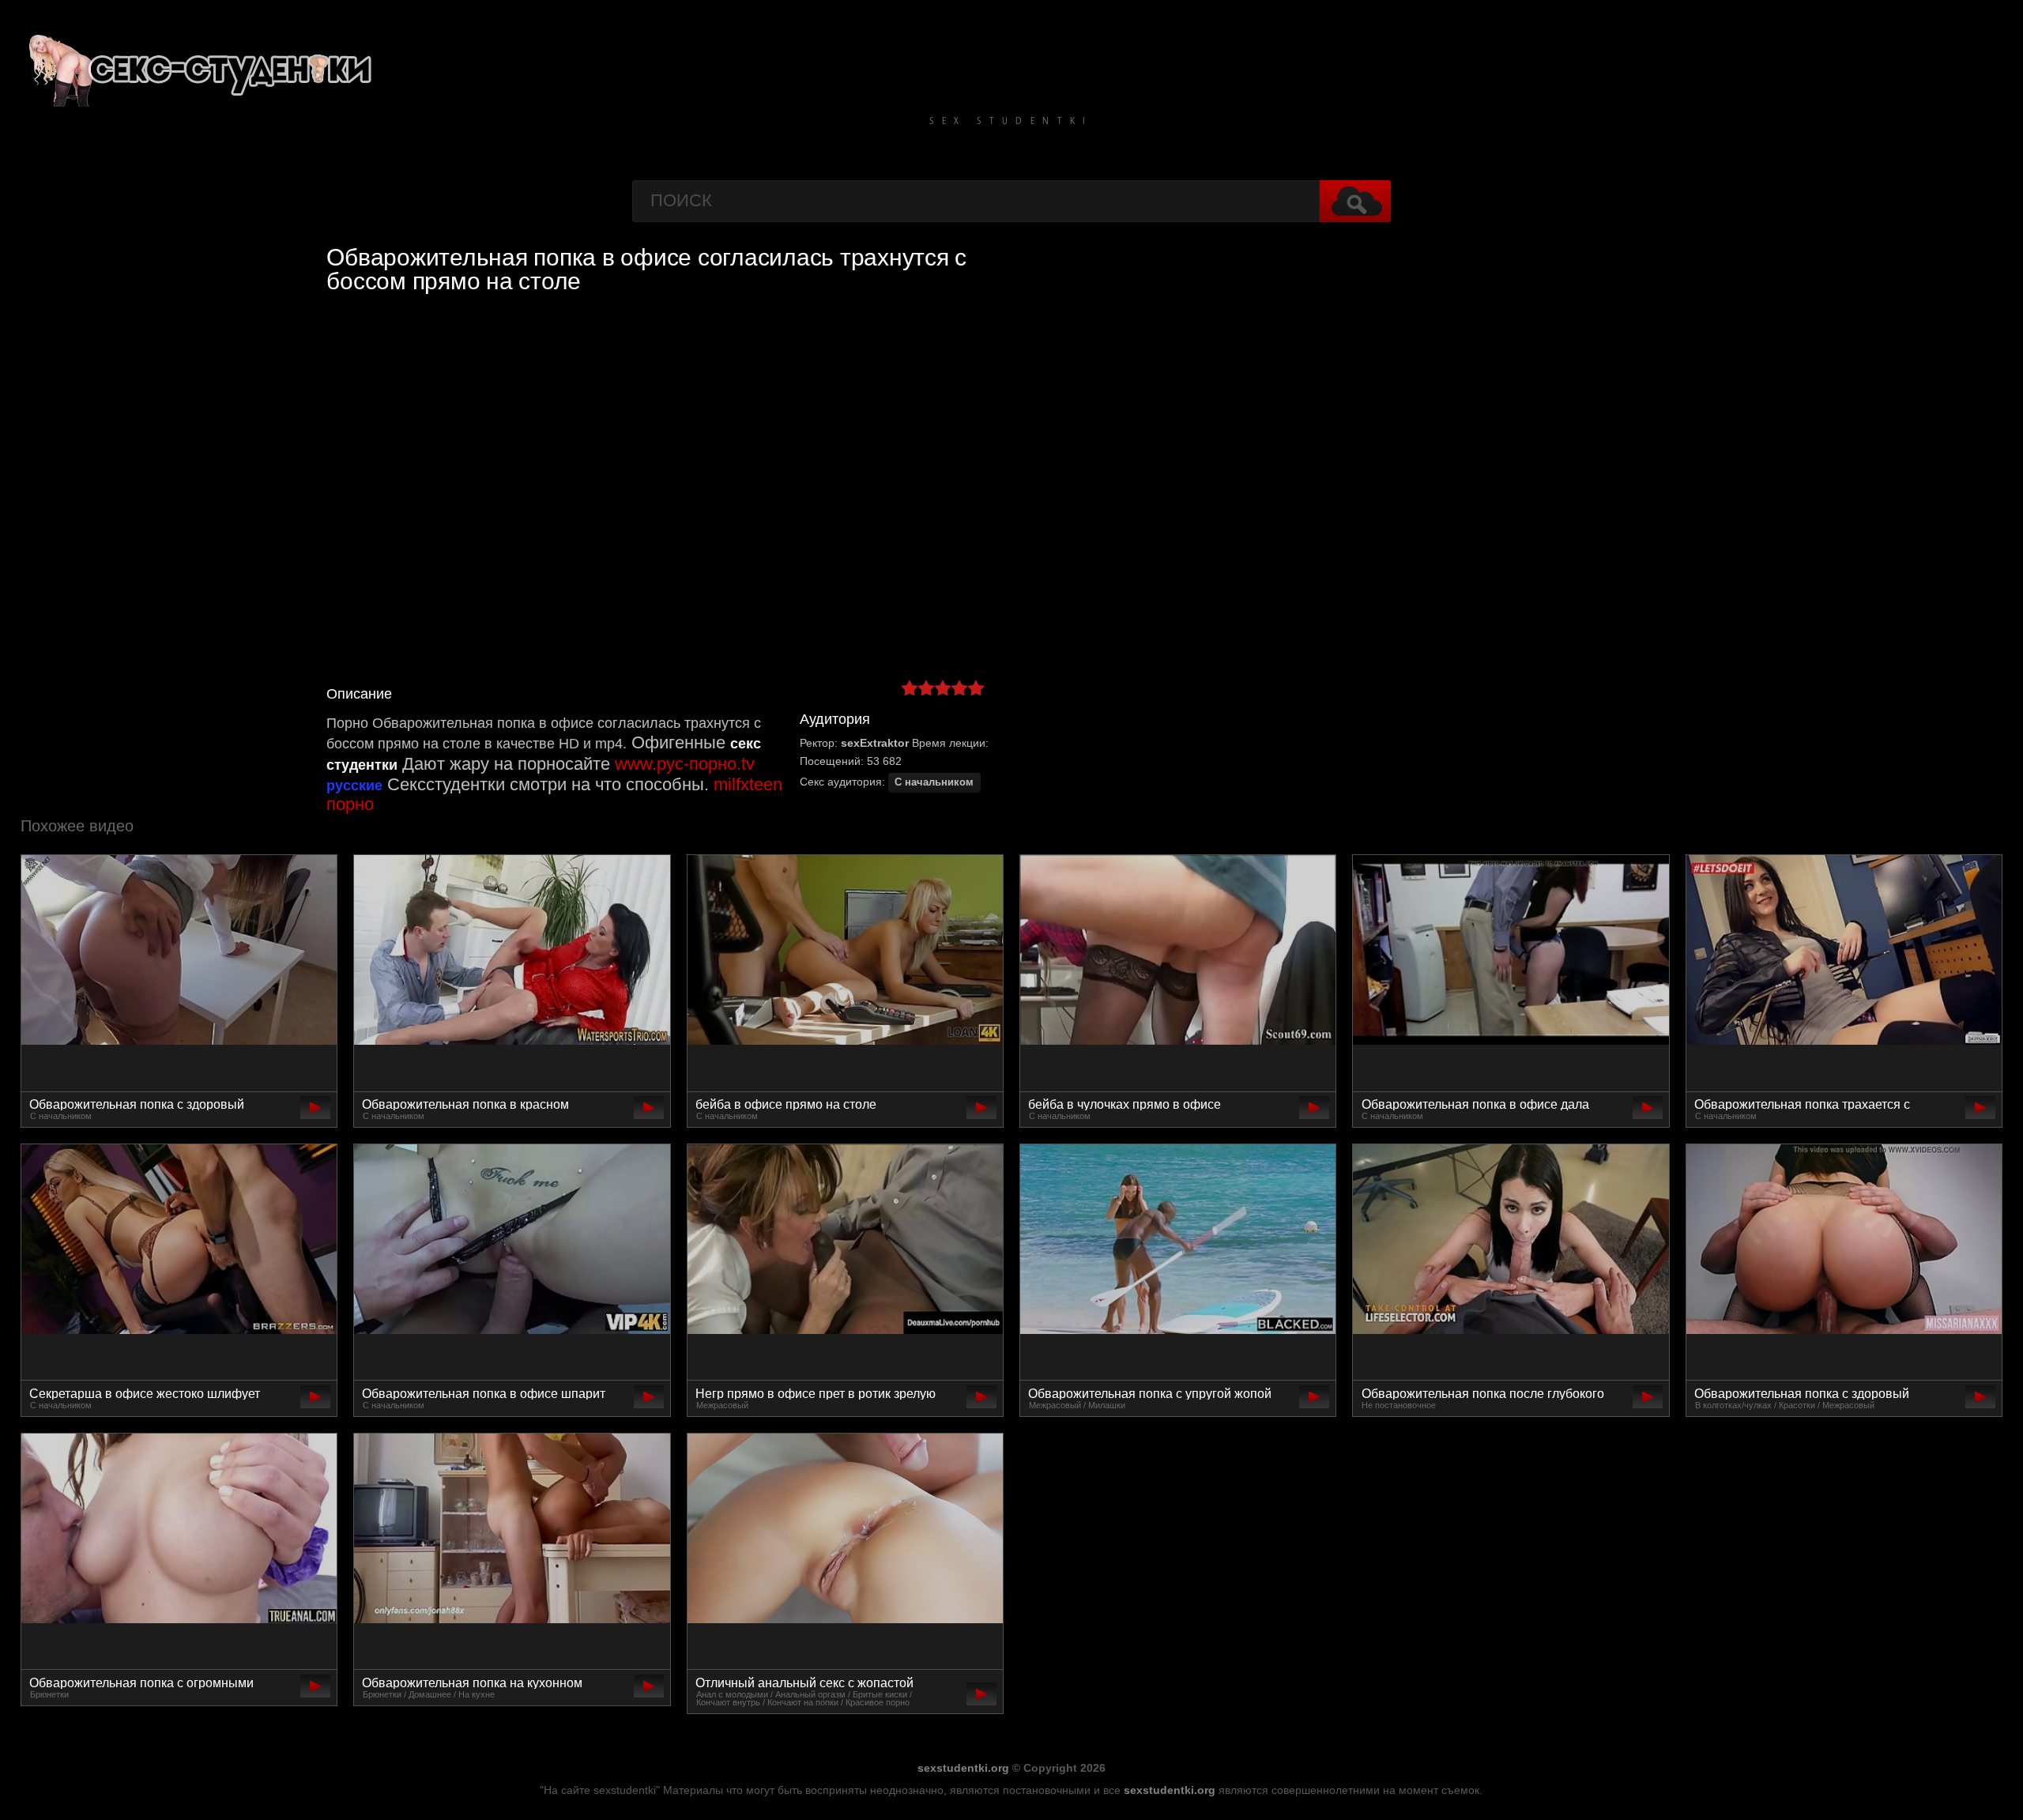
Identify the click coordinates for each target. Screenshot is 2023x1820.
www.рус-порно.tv (685, 764)
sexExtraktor (875, 743)
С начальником (934, 782)
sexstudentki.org (963, 1768)
